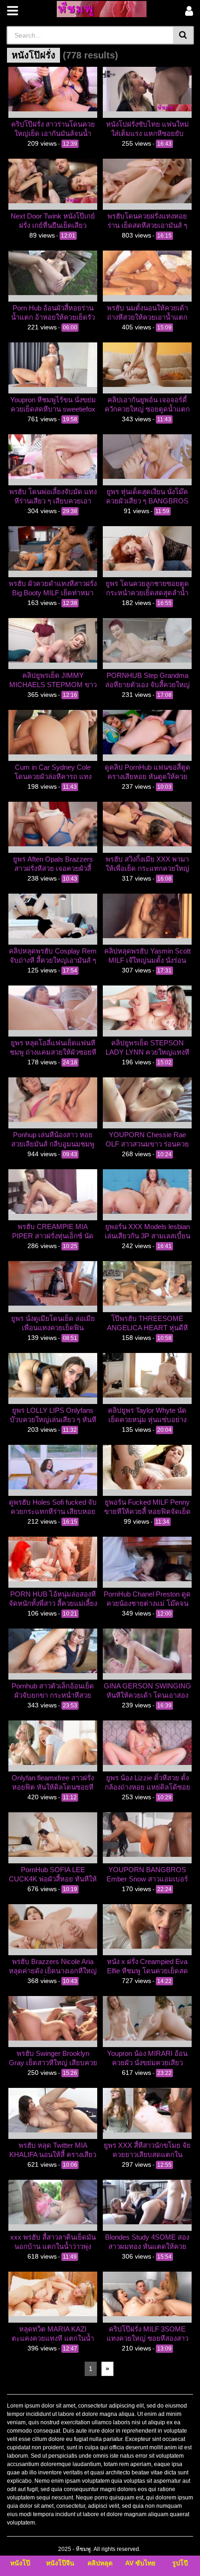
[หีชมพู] (102, 9)
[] (183, 35)
